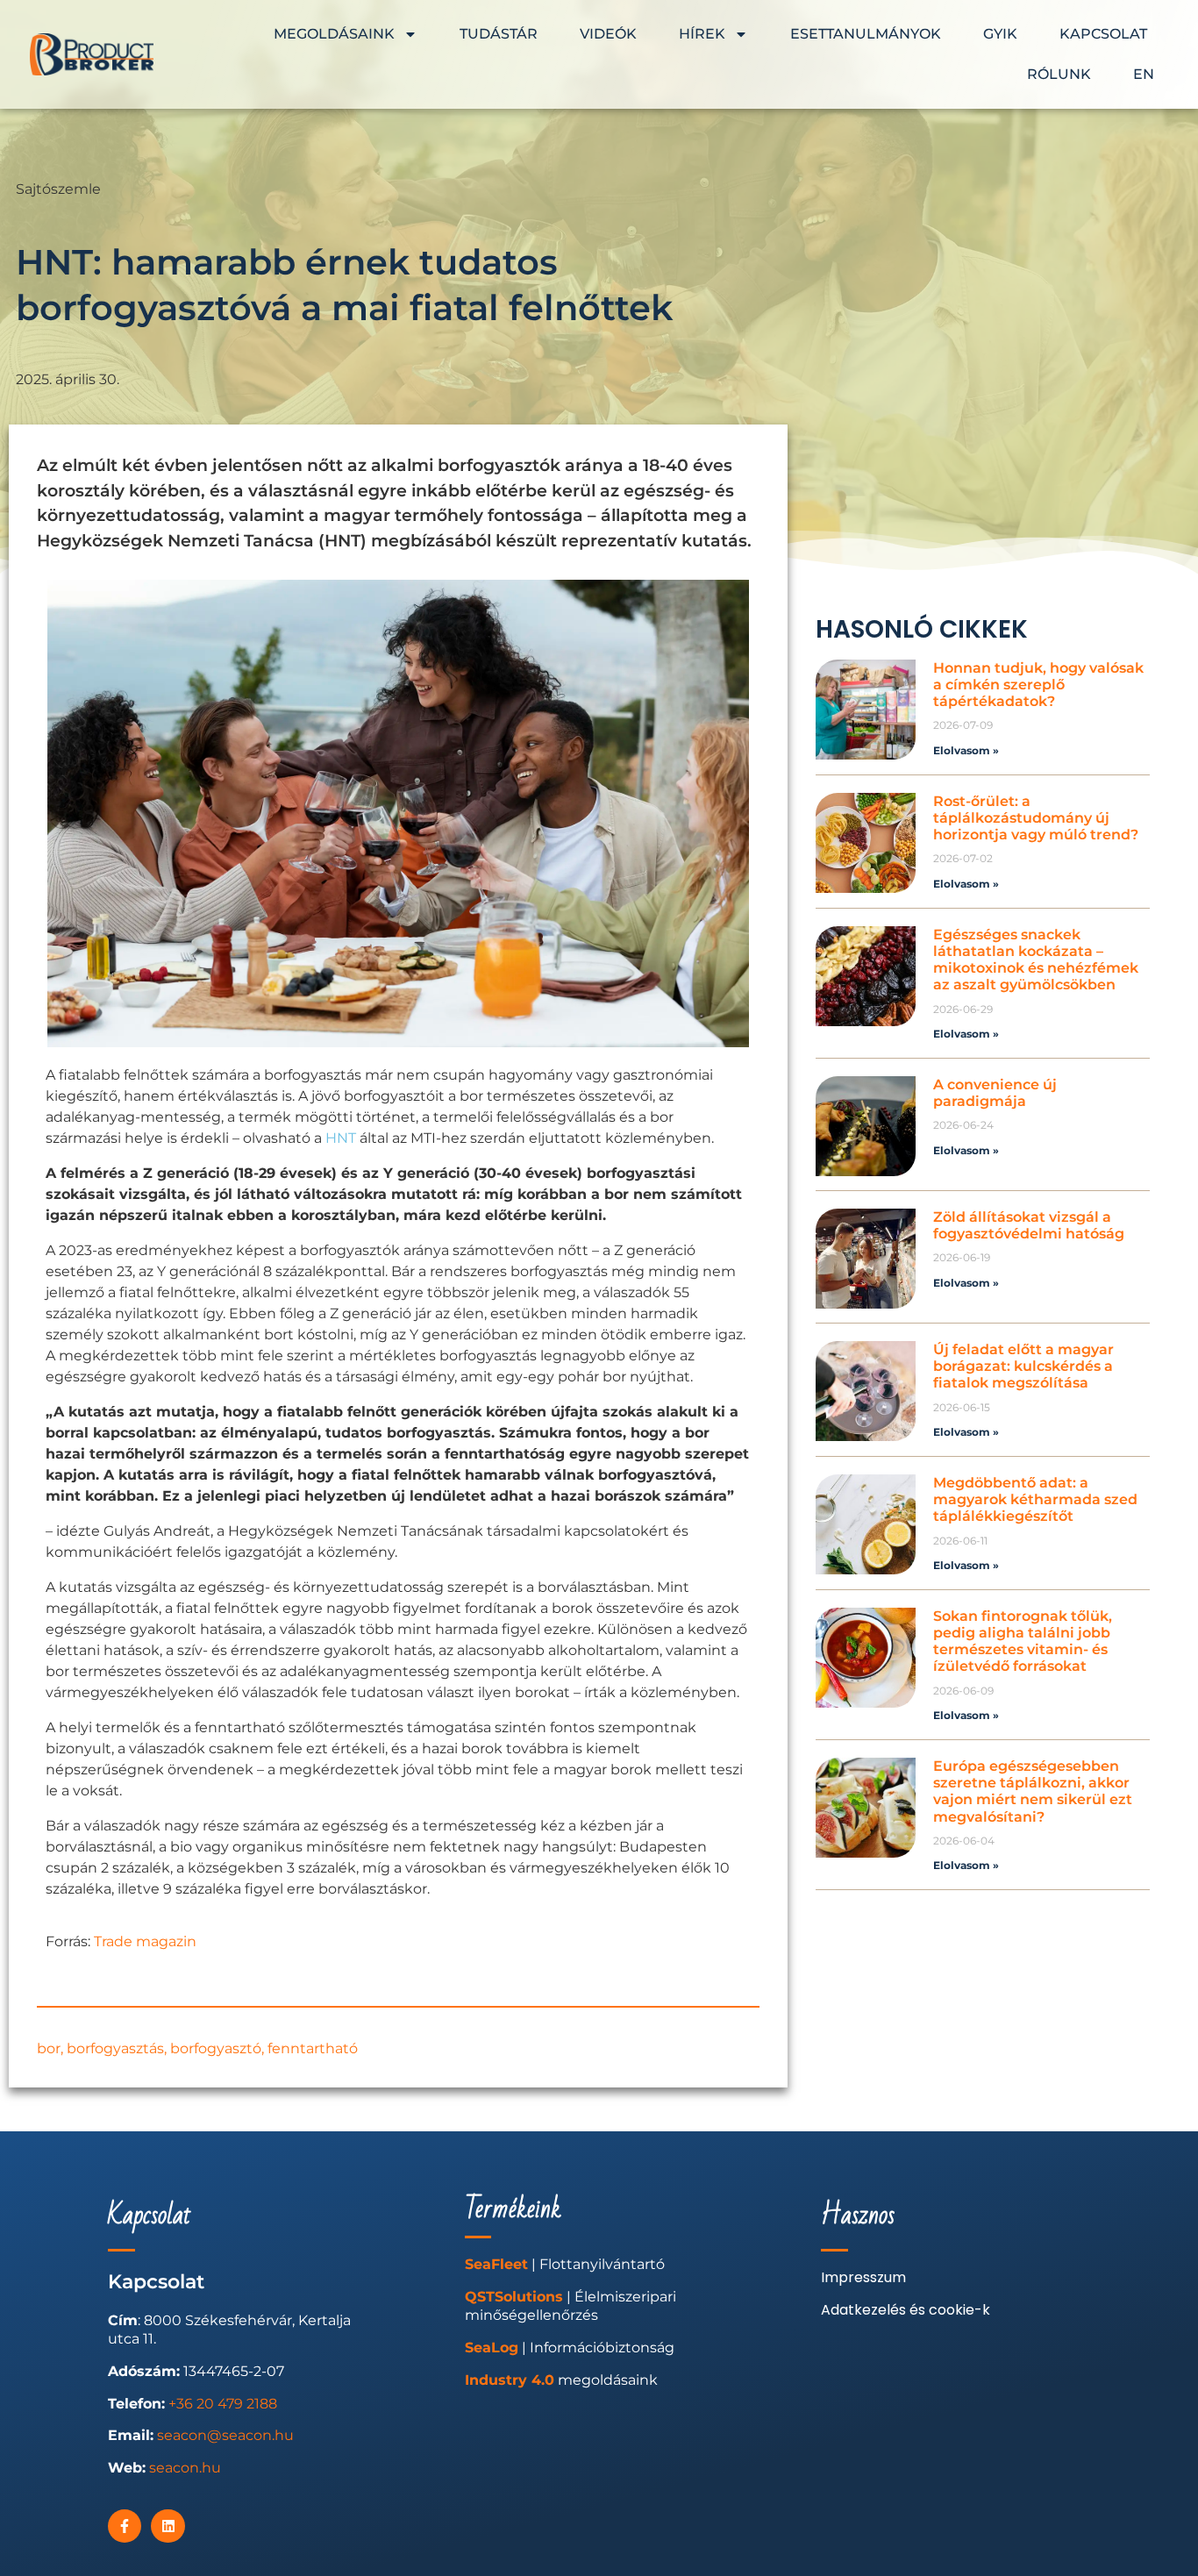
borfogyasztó (216, 2048)
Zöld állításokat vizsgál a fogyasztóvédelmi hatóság (1029, 1225)
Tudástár (499, 34)
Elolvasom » (966, 750)
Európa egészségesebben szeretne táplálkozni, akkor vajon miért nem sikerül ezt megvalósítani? (1033, 1791)
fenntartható (313, 2048)
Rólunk (1059, 74)
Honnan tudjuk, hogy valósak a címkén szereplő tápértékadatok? (1038, 685)
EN (1144, 74)
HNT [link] (341, 1138)
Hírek (702, 34)
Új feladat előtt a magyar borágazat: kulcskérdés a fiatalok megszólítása (1023, 1366)
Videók (608, 34)
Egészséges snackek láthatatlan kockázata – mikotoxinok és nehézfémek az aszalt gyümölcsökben (1036, 960)
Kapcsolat (1103, 34)
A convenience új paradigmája (995, 1093)
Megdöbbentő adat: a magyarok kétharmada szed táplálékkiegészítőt (1035, 1499)
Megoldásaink (334, 34)
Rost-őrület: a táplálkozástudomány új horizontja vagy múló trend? (1036, 818)
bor (49, 2048)
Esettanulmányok (866, 34)
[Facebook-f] (125, 2526)
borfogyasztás (115, 2048)
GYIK (1000, 34)
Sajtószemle (58, 189)
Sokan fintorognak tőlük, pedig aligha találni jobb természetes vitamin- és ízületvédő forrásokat (1023, 1641)
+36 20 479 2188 (223, 2404)
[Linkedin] (168, 2526)
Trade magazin (145, 1941)
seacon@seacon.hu (225, 2435)
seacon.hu (185, 2468)
